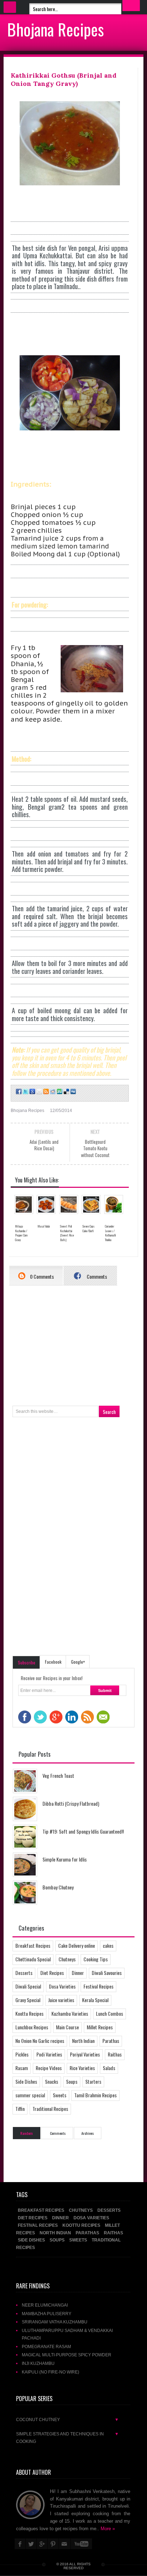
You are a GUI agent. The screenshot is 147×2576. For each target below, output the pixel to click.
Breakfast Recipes (33, 1945)
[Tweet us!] (25, 1092)
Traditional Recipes (50, 2109)
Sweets (60, 2095)
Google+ (78, 1662)
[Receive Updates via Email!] (39, 1092)
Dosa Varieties (62, 1986)
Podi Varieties (49, 2054)
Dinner (78, 1973)
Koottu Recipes (29, 2013)
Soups (72, 2081)
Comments (96, 1276)
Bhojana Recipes (55, 29)
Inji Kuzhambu (38, 2363)
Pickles (22, 2054)
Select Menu (10, 7)
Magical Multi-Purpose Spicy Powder (67, 2355)
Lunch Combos (110, 2013)
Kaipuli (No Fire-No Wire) (50, 2372)
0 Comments (41, 1276)
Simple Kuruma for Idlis (65, 1859)
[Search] (131, 6)
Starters (93, 2081)
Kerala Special (95, 2000)
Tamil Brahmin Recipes (95, 2095)
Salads (109, 2068)
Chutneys (67, 1959)
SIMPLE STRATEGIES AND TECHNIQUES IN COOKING (67, 2438)
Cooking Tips (96, 1959)
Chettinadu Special (33, 1959)
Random (27, 2133)
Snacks (52, 2081)
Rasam (22, 2068)
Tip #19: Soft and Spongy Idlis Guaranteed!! (83, 1831)
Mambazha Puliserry (47, 2314)
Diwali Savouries (107, 1973)
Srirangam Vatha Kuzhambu (55, 2322)
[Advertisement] (79, 455)
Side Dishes (26, 2081)
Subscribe (27, 1662)
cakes (108, 1945)
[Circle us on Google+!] (32, 1092)
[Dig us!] (73, 1092)
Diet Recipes (52, 1973)
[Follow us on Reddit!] (52, 1092)
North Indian (83, 2041)
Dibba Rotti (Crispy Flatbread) (71, 1803)
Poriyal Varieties (85, 2054)
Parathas (111, 2041)
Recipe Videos (49, 2068)
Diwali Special (28, 1986)
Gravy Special (28, 2000)
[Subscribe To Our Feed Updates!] (45, 1092)
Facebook (53, 1662)
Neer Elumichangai (45, 2305)
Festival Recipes (98, 1986)
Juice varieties (61, 2000)
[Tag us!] (66, 1092)
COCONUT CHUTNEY (67, 2419)
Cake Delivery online (77, 1945)
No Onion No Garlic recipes (40, 2041)
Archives (88, 2133)
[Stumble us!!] (59, 1092)
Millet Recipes (100, 2027)
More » (108, 2529)
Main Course (67, 2027)
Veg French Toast (58, 1775)
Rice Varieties (82, 2068)
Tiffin (20, 2109)
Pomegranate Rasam (46, 2346)
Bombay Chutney (58, 1887)
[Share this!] (18, 1092)
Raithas (115, 2054)
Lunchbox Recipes (32, 2027)
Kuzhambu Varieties (70, 2013)
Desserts (24, 1973)
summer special (30, 2095)
